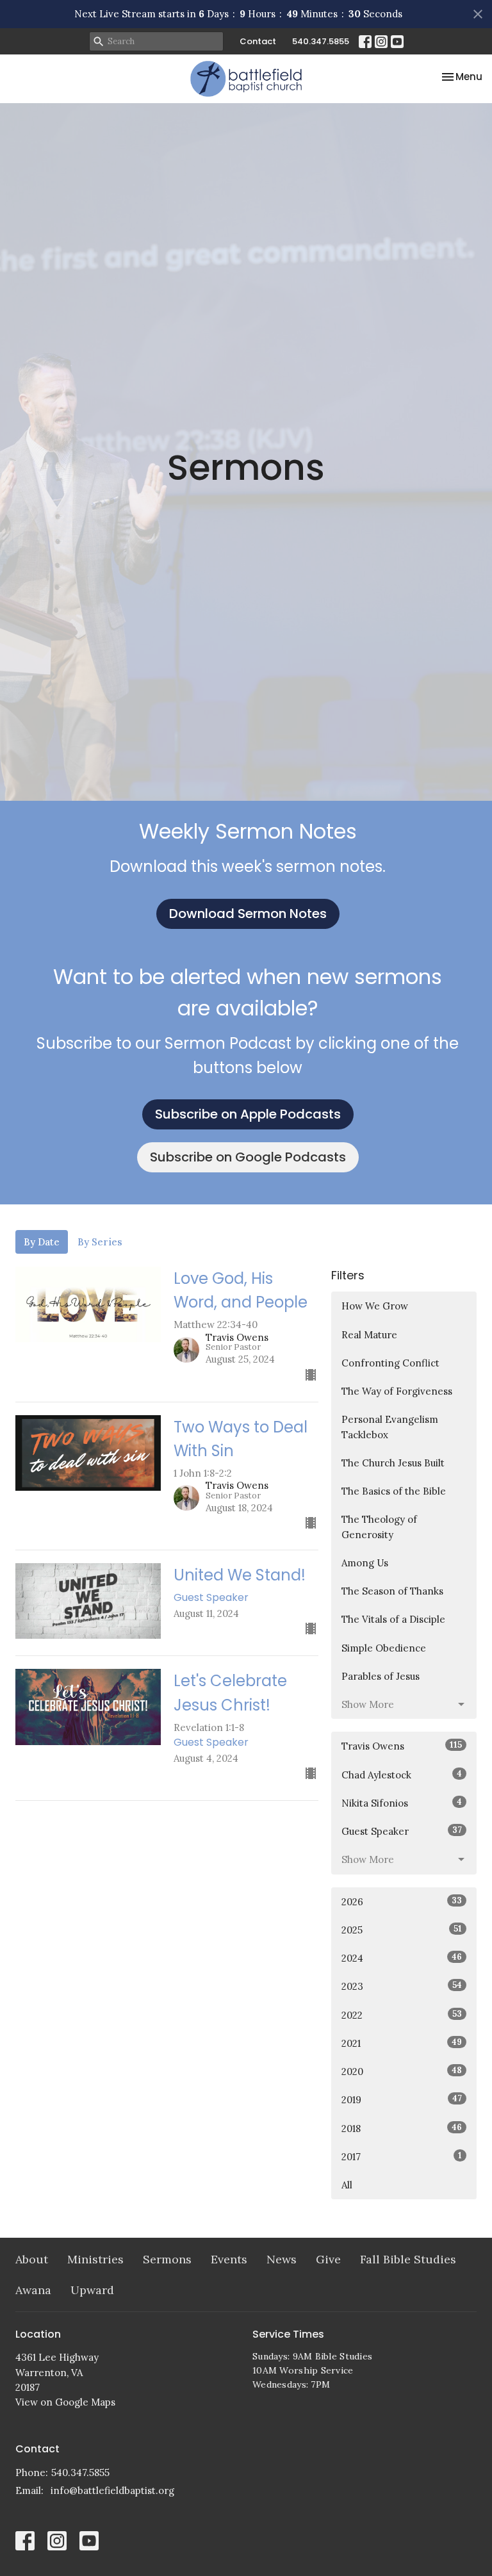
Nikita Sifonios (402, 1803)
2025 (402, 1930)
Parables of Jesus (381, 1676)
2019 (402, 2099)
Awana (33, 2290)
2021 (402, 2043)
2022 (402, 2015)
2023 (402, 1986)
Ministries (95, 2259)
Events (229, 2259)
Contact (258, 41)
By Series (100, 1242)
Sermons (167, 2259)
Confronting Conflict (390, 1363)
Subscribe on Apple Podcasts (248, 1114)
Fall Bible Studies (408, 2259)
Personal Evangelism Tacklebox (390, 1427)
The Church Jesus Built (393, 1463)
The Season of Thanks (392, 1591)
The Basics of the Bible (394, 1491)
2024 (402, 1958)
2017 (402, 2156)
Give (328, 2259)
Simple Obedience (384, 1648)
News (282, 2259)
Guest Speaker (402, 1831)
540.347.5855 (321, 41)
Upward (92, 2290)
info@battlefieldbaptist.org (112, 2490)
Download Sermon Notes (248, 914)
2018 (402, 2128)
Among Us (365, 1563)
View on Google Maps (65, 2402)
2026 (402, 1901)
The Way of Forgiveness (397, 1391)
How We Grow (375, 1306)
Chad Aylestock (402, 1775)
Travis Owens (402, 1746)
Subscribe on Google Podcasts (248, 1157)
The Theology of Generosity (379, 1527)
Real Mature (369, 1335)
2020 (402, 2071)
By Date (42, 1242)
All (347, 2185)
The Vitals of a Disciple (393, 1619)
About (32, 2259)
